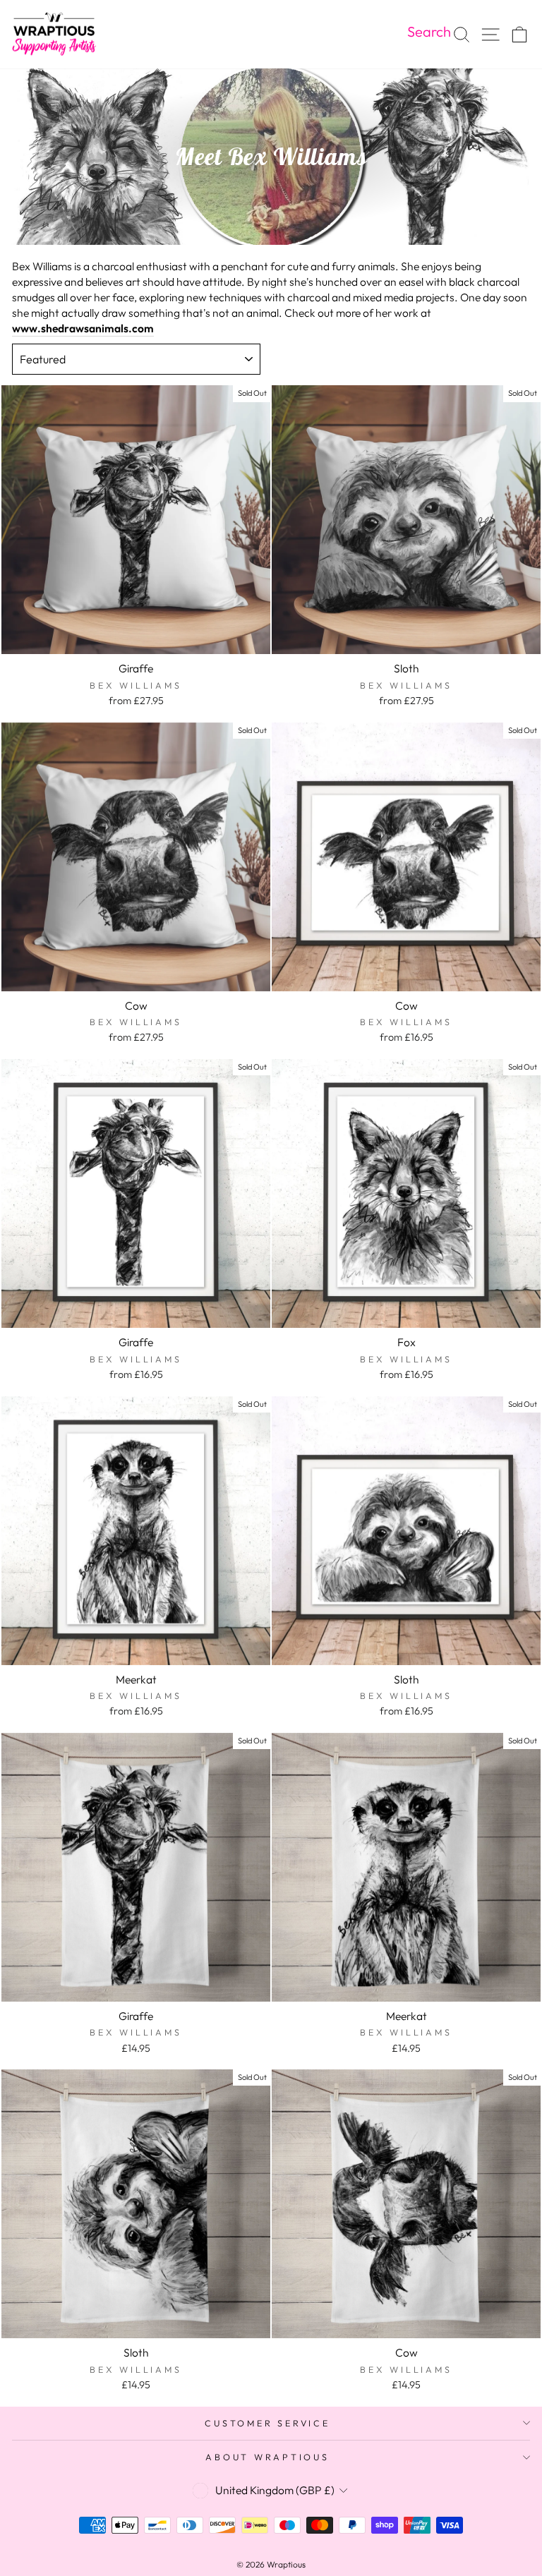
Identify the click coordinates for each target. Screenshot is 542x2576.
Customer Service (267, 2423)
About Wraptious (267, 2457)
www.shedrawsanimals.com (83, 328)
